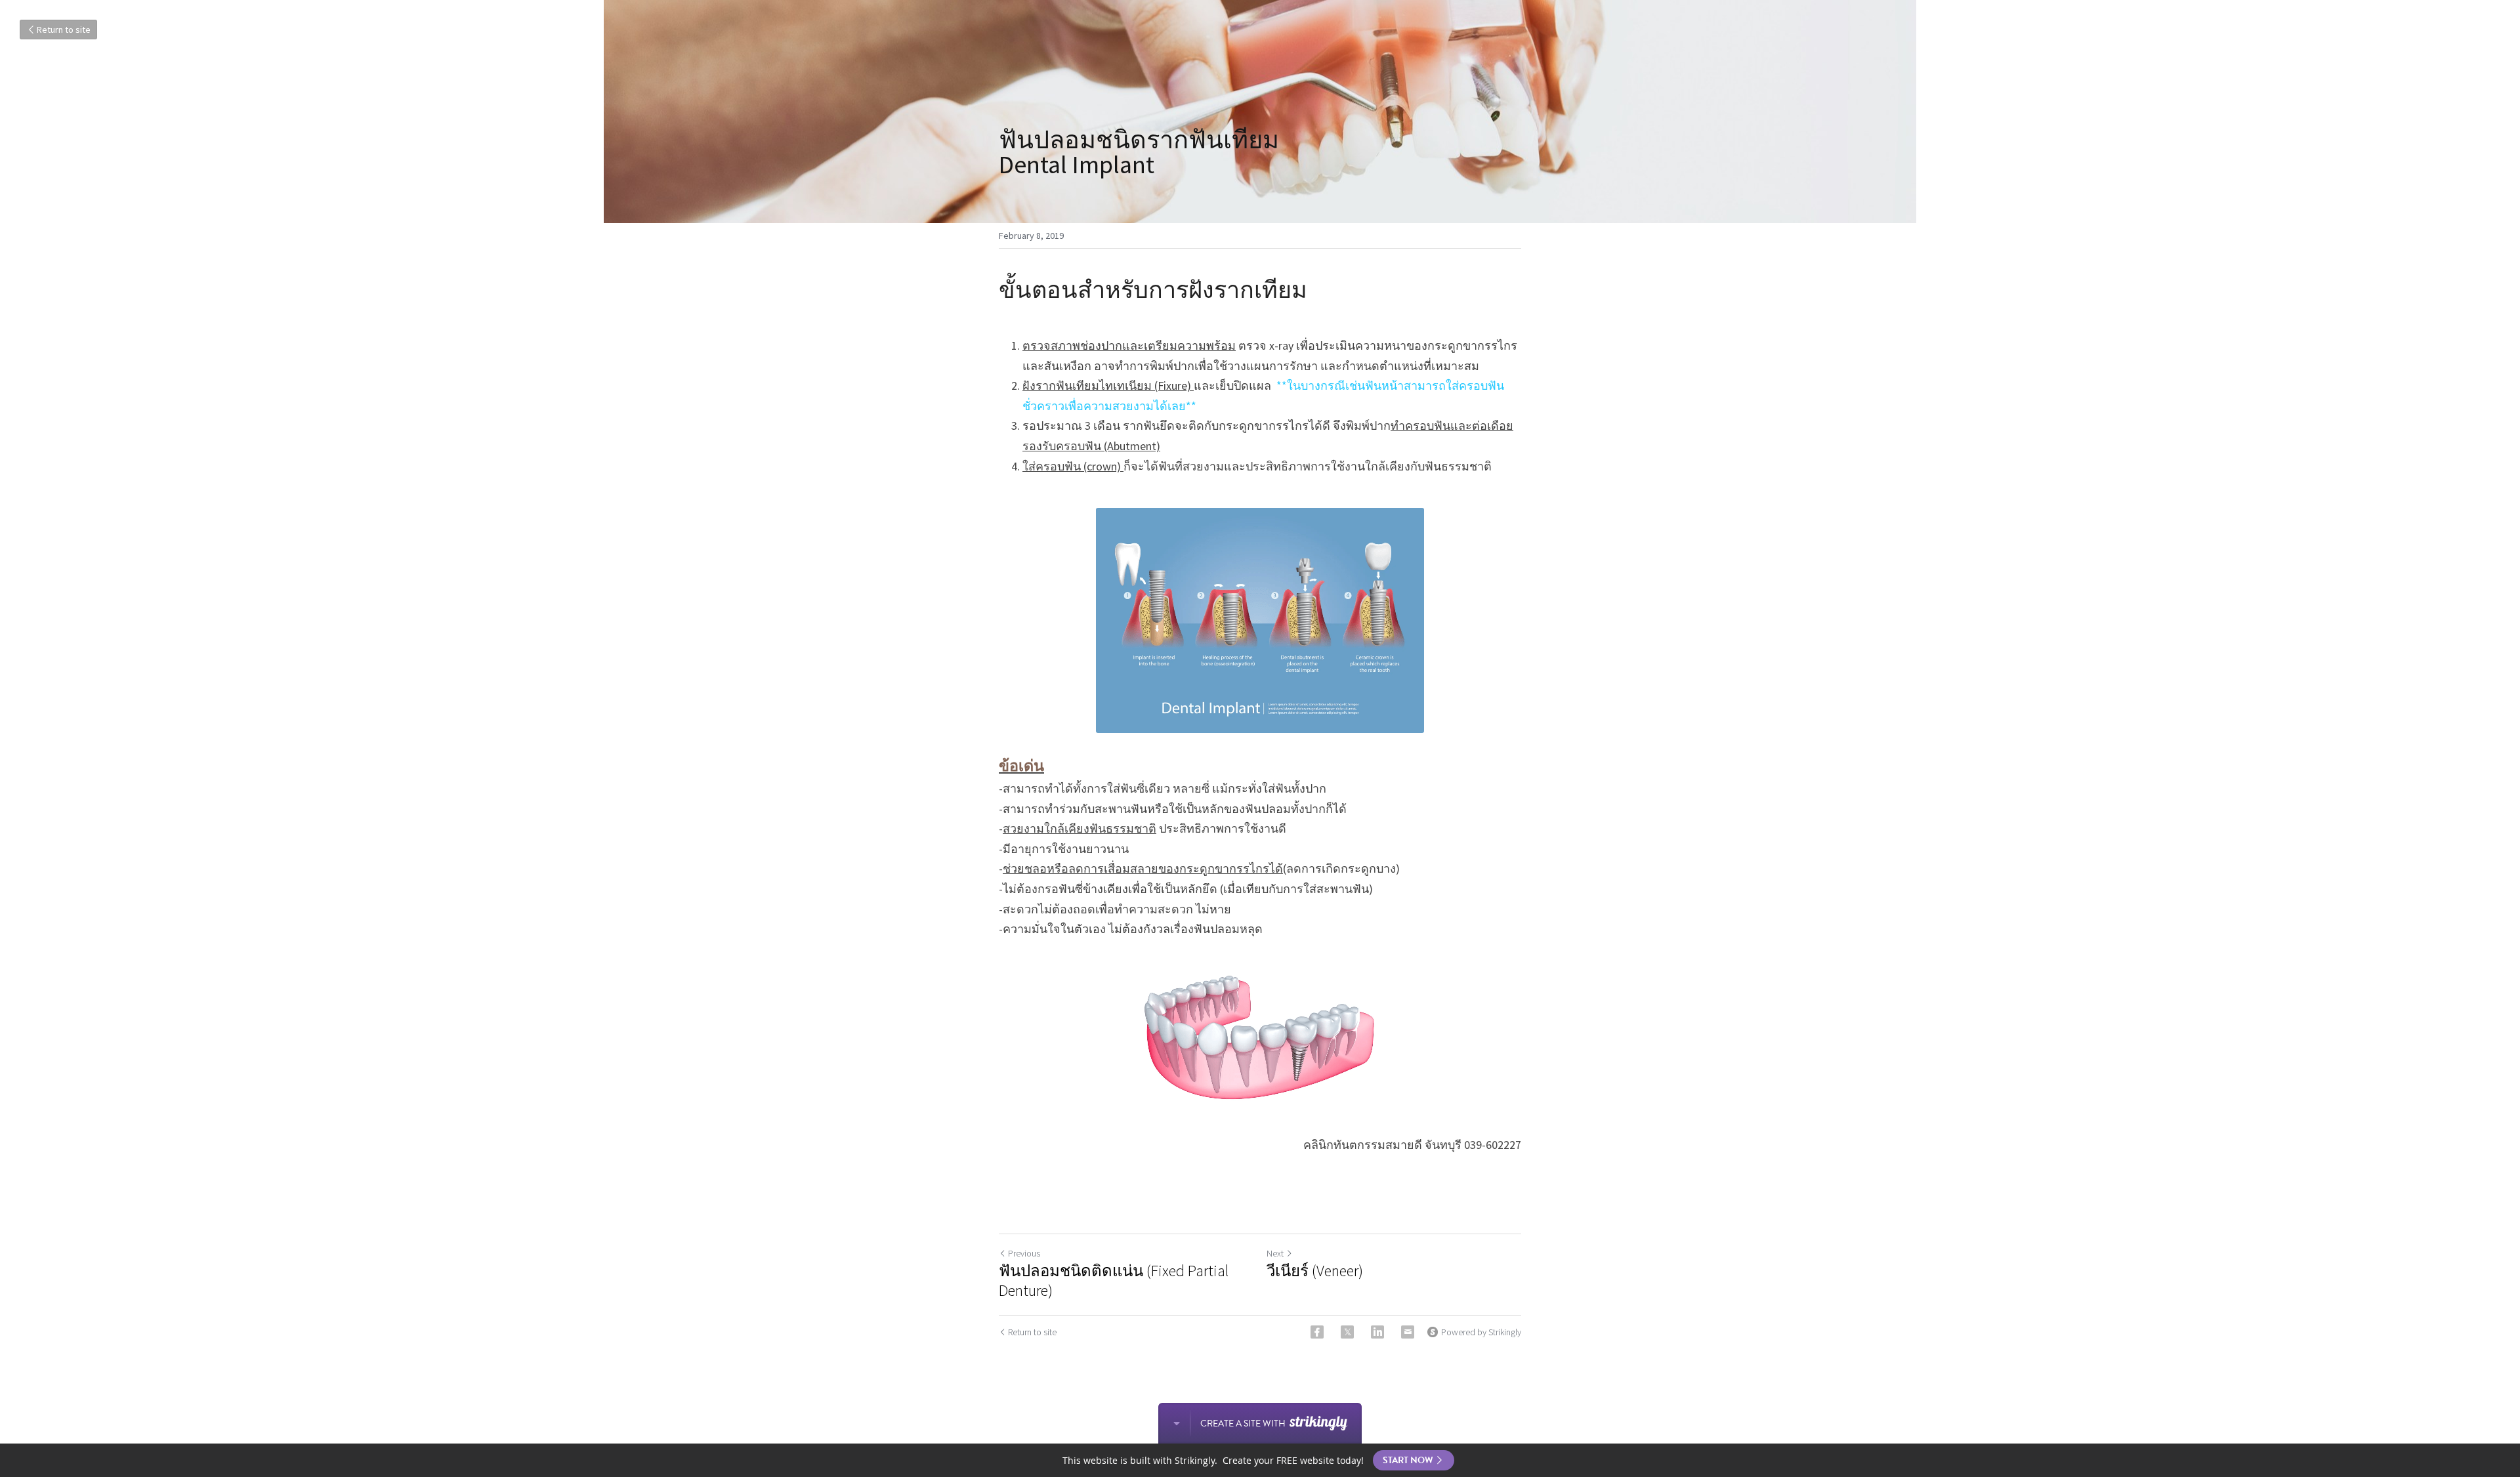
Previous (1024, 1253)
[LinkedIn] (1377, 1332)
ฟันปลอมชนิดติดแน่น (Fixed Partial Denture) (1114, 1281)
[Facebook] (1317, 1332)
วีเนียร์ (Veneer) (1315, 1271)
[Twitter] (1347, 1332)
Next (1275, 1253)
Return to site (64, 30)
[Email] (1408, 1332)
